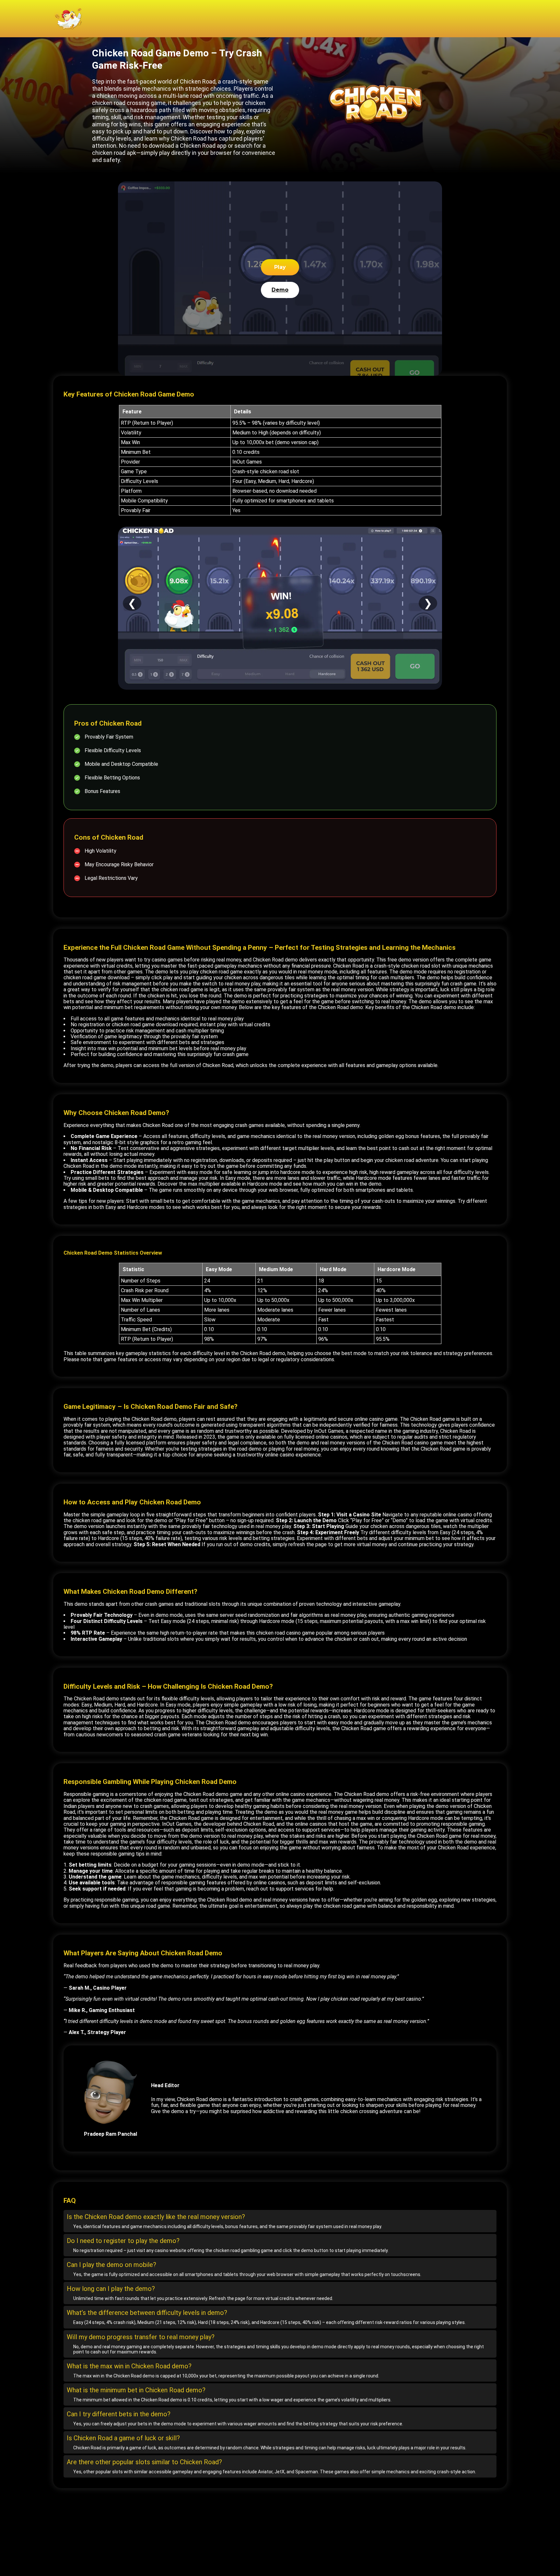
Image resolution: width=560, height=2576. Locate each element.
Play (280, 267)
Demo (280, 290)
